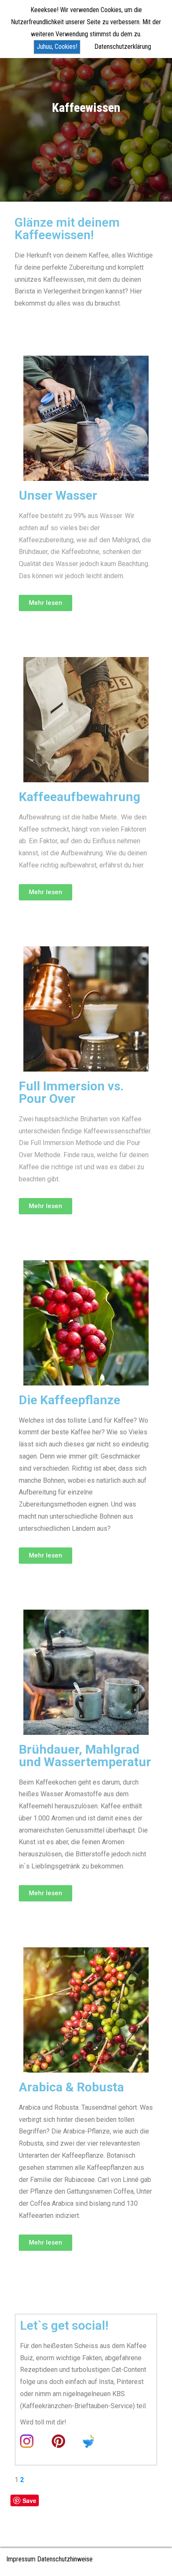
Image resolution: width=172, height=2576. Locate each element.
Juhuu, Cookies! (57, 47)
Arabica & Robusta (71, 2087)
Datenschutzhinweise (65, 2559)
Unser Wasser (58, 495)
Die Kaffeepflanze (70, 1400)
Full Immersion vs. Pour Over (71, 1092)
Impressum (21, 2559)
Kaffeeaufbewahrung (80, 797)
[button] (46, 603)
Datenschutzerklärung (123, 47)
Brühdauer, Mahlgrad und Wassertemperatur (85, 1756)
